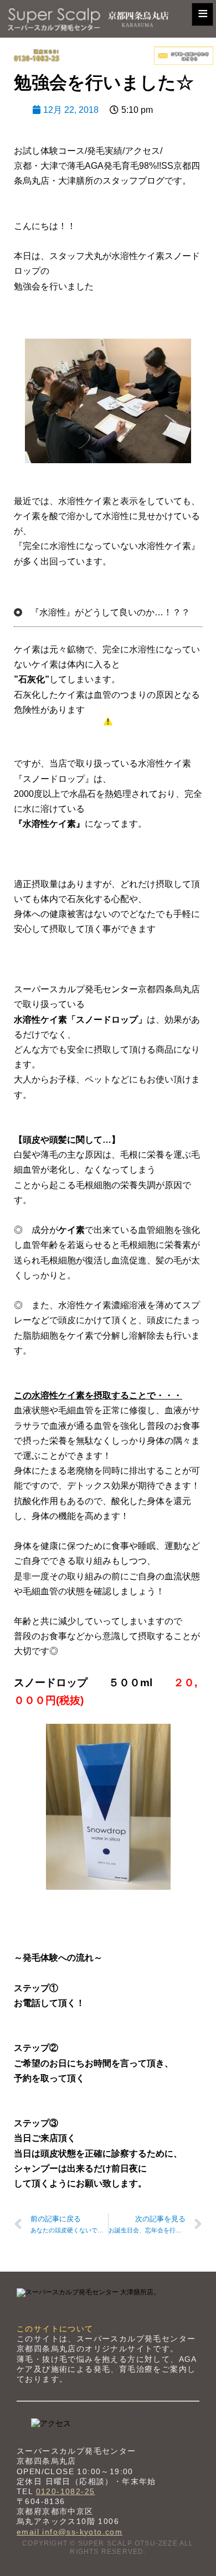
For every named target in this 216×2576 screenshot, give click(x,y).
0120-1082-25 (66, 2491)
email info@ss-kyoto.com (70, 2532)
